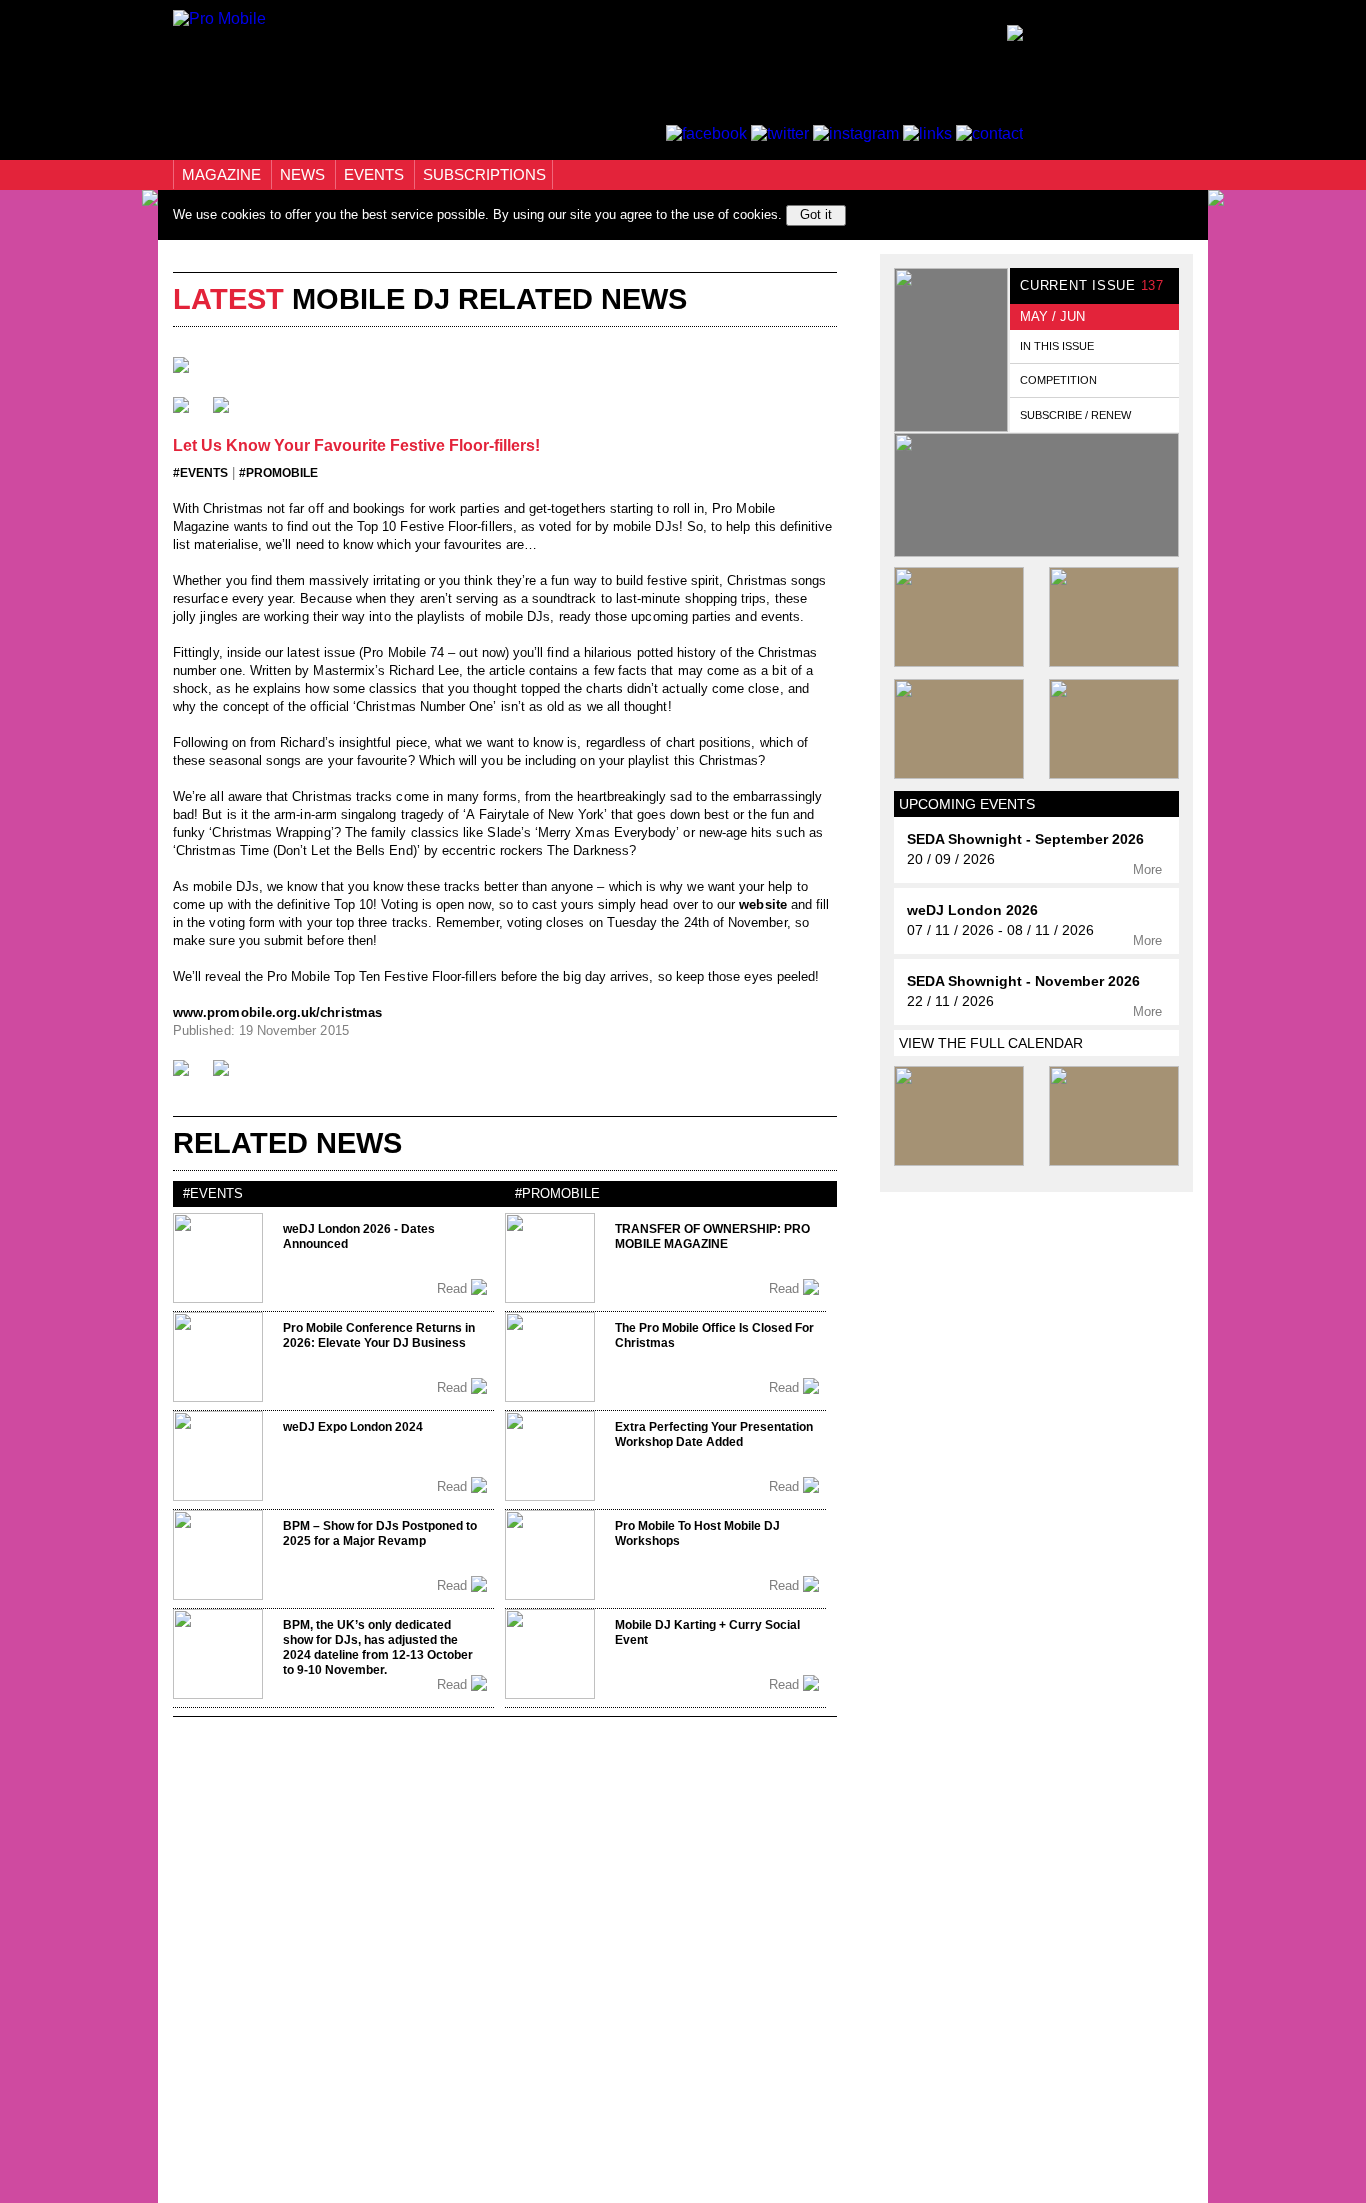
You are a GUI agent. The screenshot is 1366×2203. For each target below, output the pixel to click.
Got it (816, 214)
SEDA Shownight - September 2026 (1025, 839)
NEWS (304, 174)
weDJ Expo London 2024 (353, 1427)
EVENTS (376, 174)
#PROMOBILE (278, 473)
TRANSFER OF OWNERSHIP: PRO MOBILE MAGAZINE (712, 1236)
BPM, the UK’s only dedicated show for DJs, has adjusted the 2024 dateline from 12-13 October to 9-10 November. (378, 1647)
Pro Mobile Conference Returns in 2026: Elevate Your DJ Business (379, 1335)
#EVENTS (200, 473)
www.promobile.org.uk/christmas (277, 1012)
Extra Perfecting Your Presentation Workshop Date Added (714, 1434)
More (1149, 869)
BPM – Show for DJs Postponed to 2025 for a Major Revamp (380, 1533)
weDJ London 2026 (972, 910)
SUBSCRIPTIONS (484, 174)
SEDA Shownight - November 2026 (1023, 981)
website (762, 904)
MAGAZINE (223, 174)
